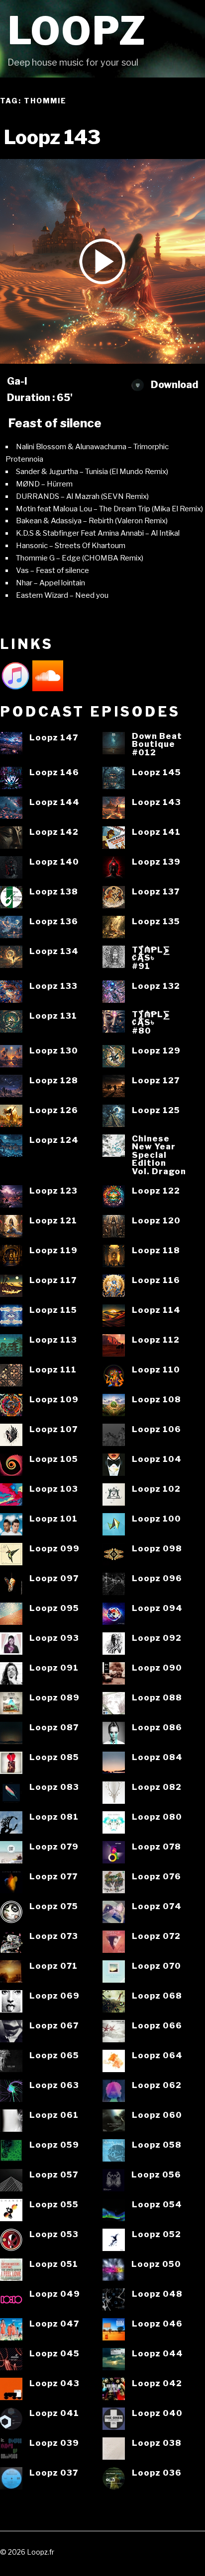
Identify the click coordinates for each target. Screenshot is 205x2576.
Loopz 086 (157, 1728)
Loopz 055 (54, 2205)
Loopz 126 (54, 1110)
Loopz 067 (54, 2026)
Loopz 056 (156, 2175)
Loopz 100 (156, 1519)
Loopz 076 (156, 1877)
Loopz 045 (54, 2354)
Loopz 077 (53, 1877)
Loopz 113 (53, 1340)
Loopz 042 (157, 2383)
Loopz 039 (54, 2443)
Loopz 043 (54, 2383)
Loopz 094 (157, 1608)
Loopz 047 (54, 2324)
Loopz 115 (53, 1310)
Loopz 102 (156, 1489)
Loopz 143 (156, 802)
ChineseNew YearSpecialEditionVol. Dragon (159, 1155)
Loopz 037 (54, 2473)
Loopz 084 (157, 1757)
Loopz (77, 31)
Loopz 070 (156, 1966)
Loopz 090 (157, 1668)
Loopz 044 (157, 2354)
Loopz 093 (54, 1638)
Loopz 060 (157, 2115)
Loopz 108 (156, 1400)
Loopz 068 (157, 1996)
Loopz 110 (156, 1370)
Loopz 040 (157, 2413)
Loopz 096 (157, 1578)
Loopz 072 (156, 1936)
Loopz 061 (54, 2115)
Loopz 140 (54, 862)
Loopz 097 (54, 1578)
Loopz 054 (157, 2205)
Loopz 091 (54, 1668)
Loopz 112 (156, 1340)
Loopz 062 (157, 2085)
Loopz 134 (54, 951)
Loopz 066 (157, 2026)
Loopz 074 (157, 1906)
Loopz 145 (156, 772)
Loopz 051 (54, 2264)
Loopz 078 (156, 1847)
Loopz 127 (156, 1081)
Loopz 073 (54, 1936)
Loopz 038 (157, 2443)
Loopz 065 (54, 2055)
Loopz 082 (157, 1787)
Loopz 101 (53, 1519)
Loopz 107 (53, 1429)
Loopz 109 (54, 1400)
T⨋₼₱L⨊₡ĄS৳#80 (151, 1023)
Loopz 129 (156, 1051)
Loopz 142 (54, 832)
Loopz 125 (156, 1110)
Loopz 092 (157, 1638)
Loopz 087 (54, 1728)
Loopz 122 (156, 1191)
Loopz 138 (54, 892)
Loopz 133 (53, 986)
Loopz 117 (53, 1280)
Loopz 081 (54, 1817)
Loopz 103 (54, 1489)
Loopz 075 (54, 1906)
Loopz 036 (157, 2473)
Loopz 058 (157, 2145)
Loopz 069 (54, 1996)
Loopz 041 (54, 2413)
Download (173, 385)
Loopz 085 (54, 1757)
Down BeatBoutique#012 (157, 744)
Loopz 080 (157, 1817)
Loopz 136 (54, 922)
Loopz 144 (54, 802)
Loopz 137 (156, 892)
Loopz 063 (54, 2085)
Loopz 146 (54, 772)
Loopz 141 (156, 832)
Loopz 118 (156, 1250)
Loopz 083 (54, 1787)
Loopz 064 (157, 2055)
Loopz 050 (156, 2264)
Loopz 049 (55, 2294)
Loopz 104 (157, 1459)
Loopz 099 (54, 1549)
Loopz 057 (54, 2175)
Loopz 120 (156, 1221)
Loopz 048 (157, 2294)
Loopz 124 (54, 1140)
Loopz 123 (53, 1191)
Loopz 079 (54, 1847)
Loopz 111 (53, 1370)
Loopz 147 (54, 738)
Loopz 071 (53, 1966)
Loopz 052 (156, 2234)
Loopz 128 (54, 1081)
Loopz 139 (156, 862)
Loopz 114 (156, 1310)
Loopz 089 (54, 1698)
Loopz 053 (54, 2234)
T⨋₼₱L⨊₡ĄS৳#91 (151, 958)
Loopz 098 (157, 1549)
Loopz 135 (156, 922)
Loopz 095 (54, 1608)
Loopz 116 (156, 1280)
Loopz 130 (54, 1051)
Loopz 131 (53, 1016)
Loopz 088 (157, 1698)
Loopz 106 (156, 1429)
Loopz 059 (54, 2145)
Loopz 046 (157, 2324)
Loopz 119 (53, 1250)
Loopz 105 (54, 1459)
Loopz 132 (156, 986)
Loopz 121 (53, 1221)
